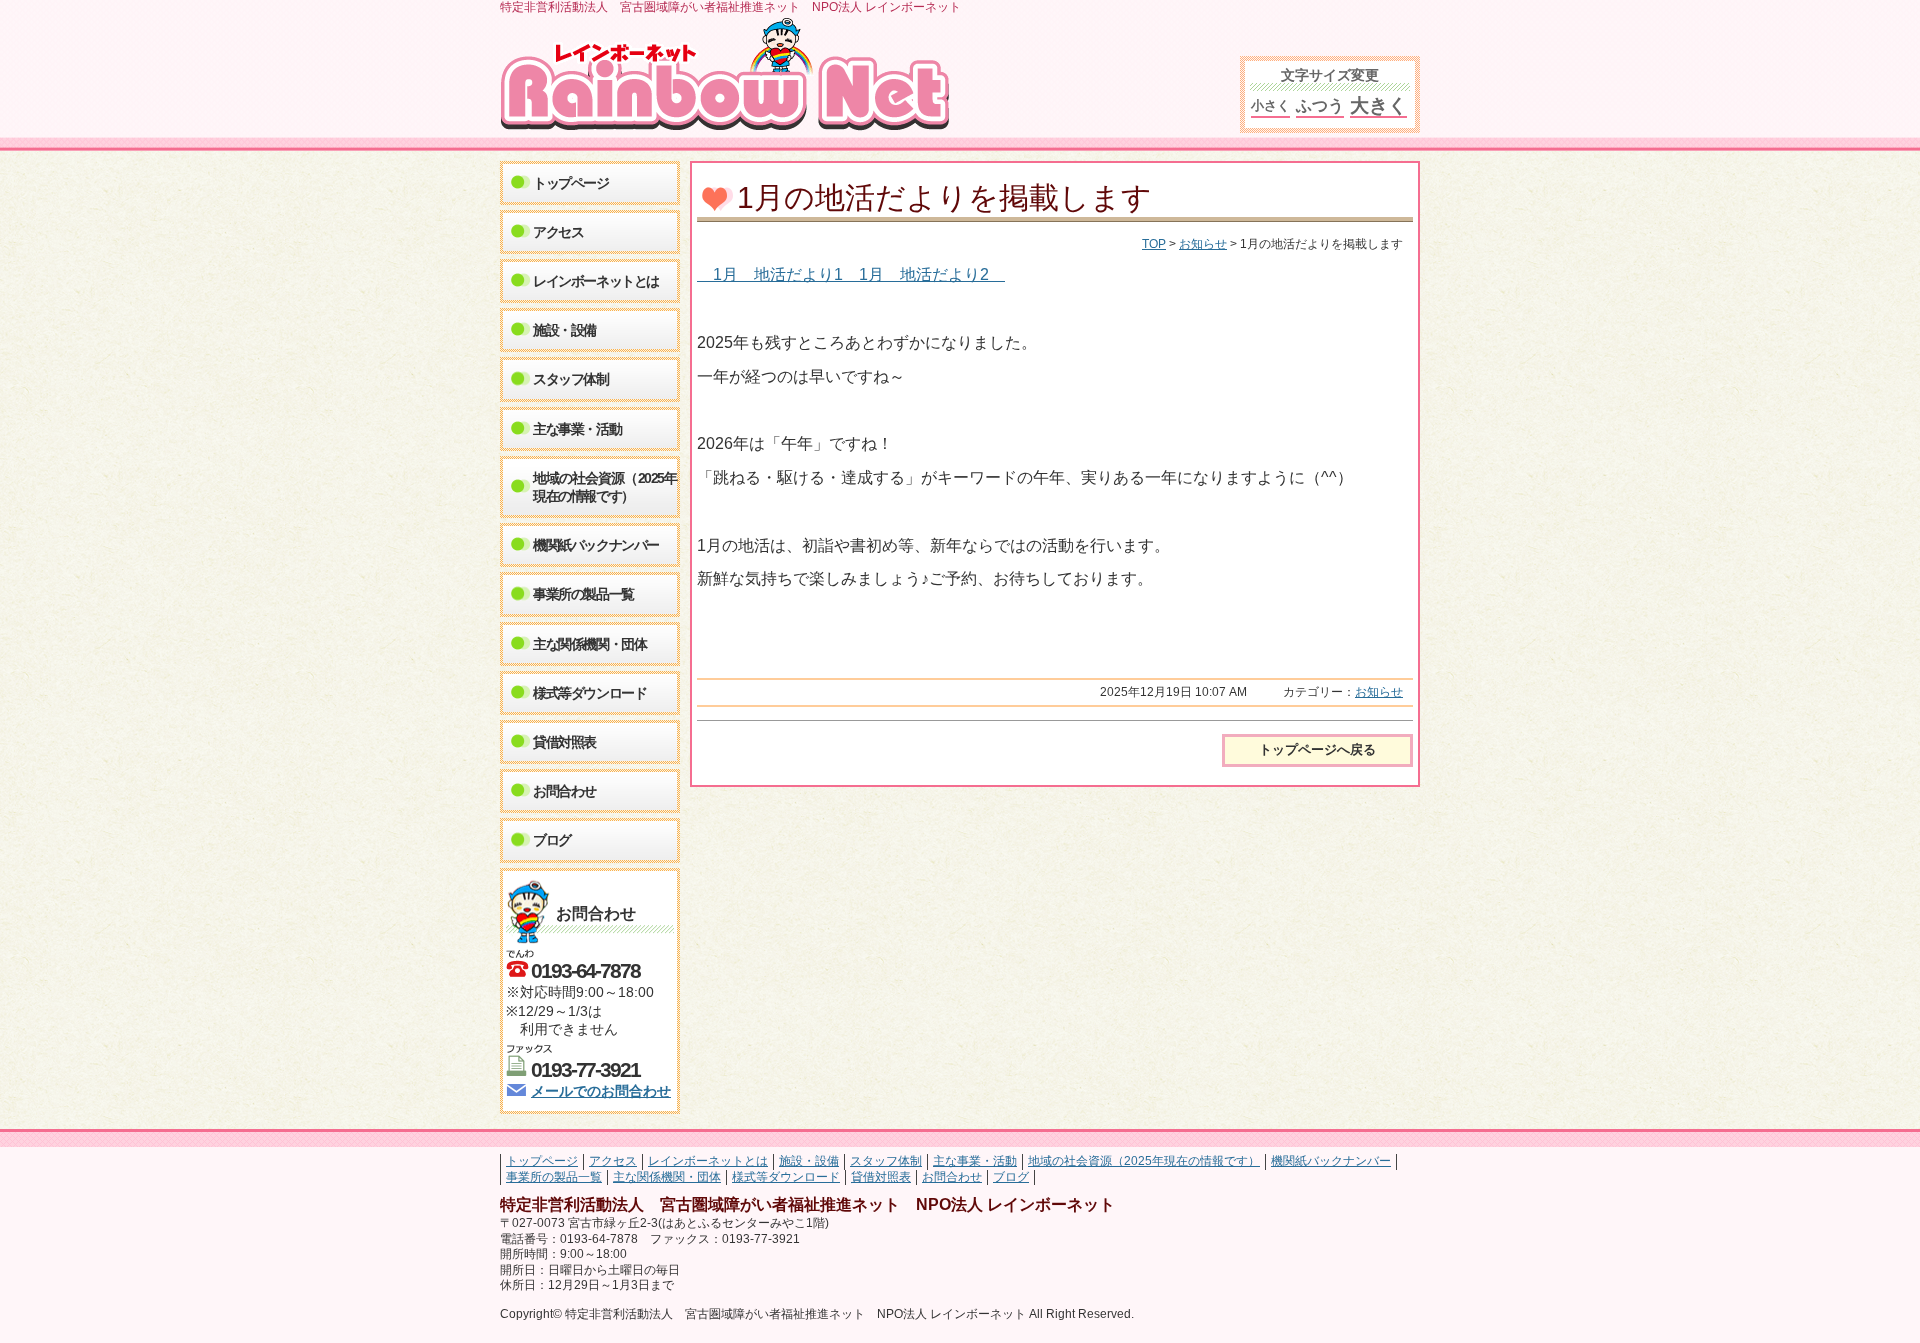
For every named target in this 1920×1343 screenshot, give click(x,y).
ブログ (552, 840)
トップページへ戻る (1317, 749)
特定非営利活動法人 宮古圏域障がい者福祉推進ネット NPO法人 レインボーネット (732, 75)
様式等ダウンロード (589, 693)
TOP (1154, 244)
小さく (1270, 105)
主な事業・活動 (577, 429)
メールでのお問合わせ (601, 1091)
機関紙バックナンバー (596, 545)
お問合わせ (564, 791)
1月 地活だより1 (786, 274)
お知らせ (1203, 244)
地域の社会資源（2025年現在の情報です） (605, 487)
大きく (1378, 105)
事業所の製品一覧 (583, 594)
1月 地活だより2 (932, 274)
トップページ (571, 183)
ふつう (1320, 105)
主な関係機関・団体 (589, 644)
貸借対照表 (564, 742)
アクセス (558, 232)
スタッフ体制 (571, 379)
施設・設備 (564, 330)
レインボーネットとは (596, 281)
